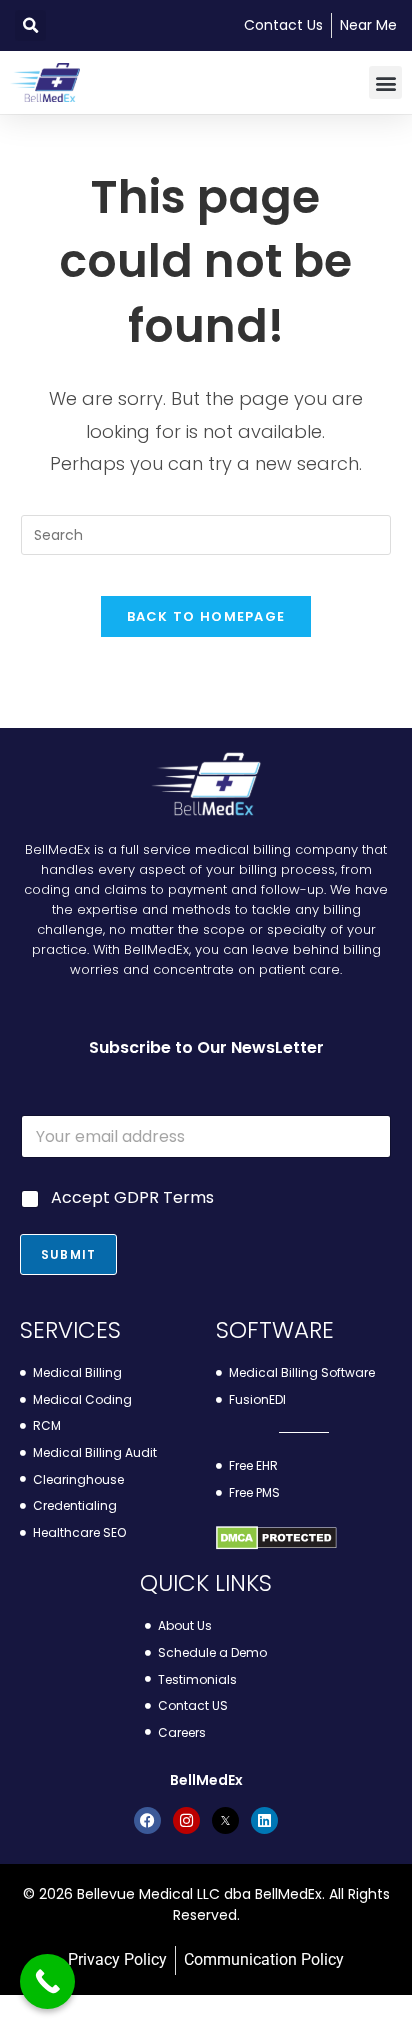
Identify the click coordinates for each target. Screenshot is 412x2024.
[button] (30, 25)
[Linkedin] (264, 1820)
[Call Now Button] (47, 1981)
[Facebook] (147, 1820)
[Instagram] (186, 1820)
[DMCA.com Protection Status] (276, 1537)
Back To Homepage (206, 616)
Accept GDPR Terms (132, 1198)
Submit (68, 1254)
